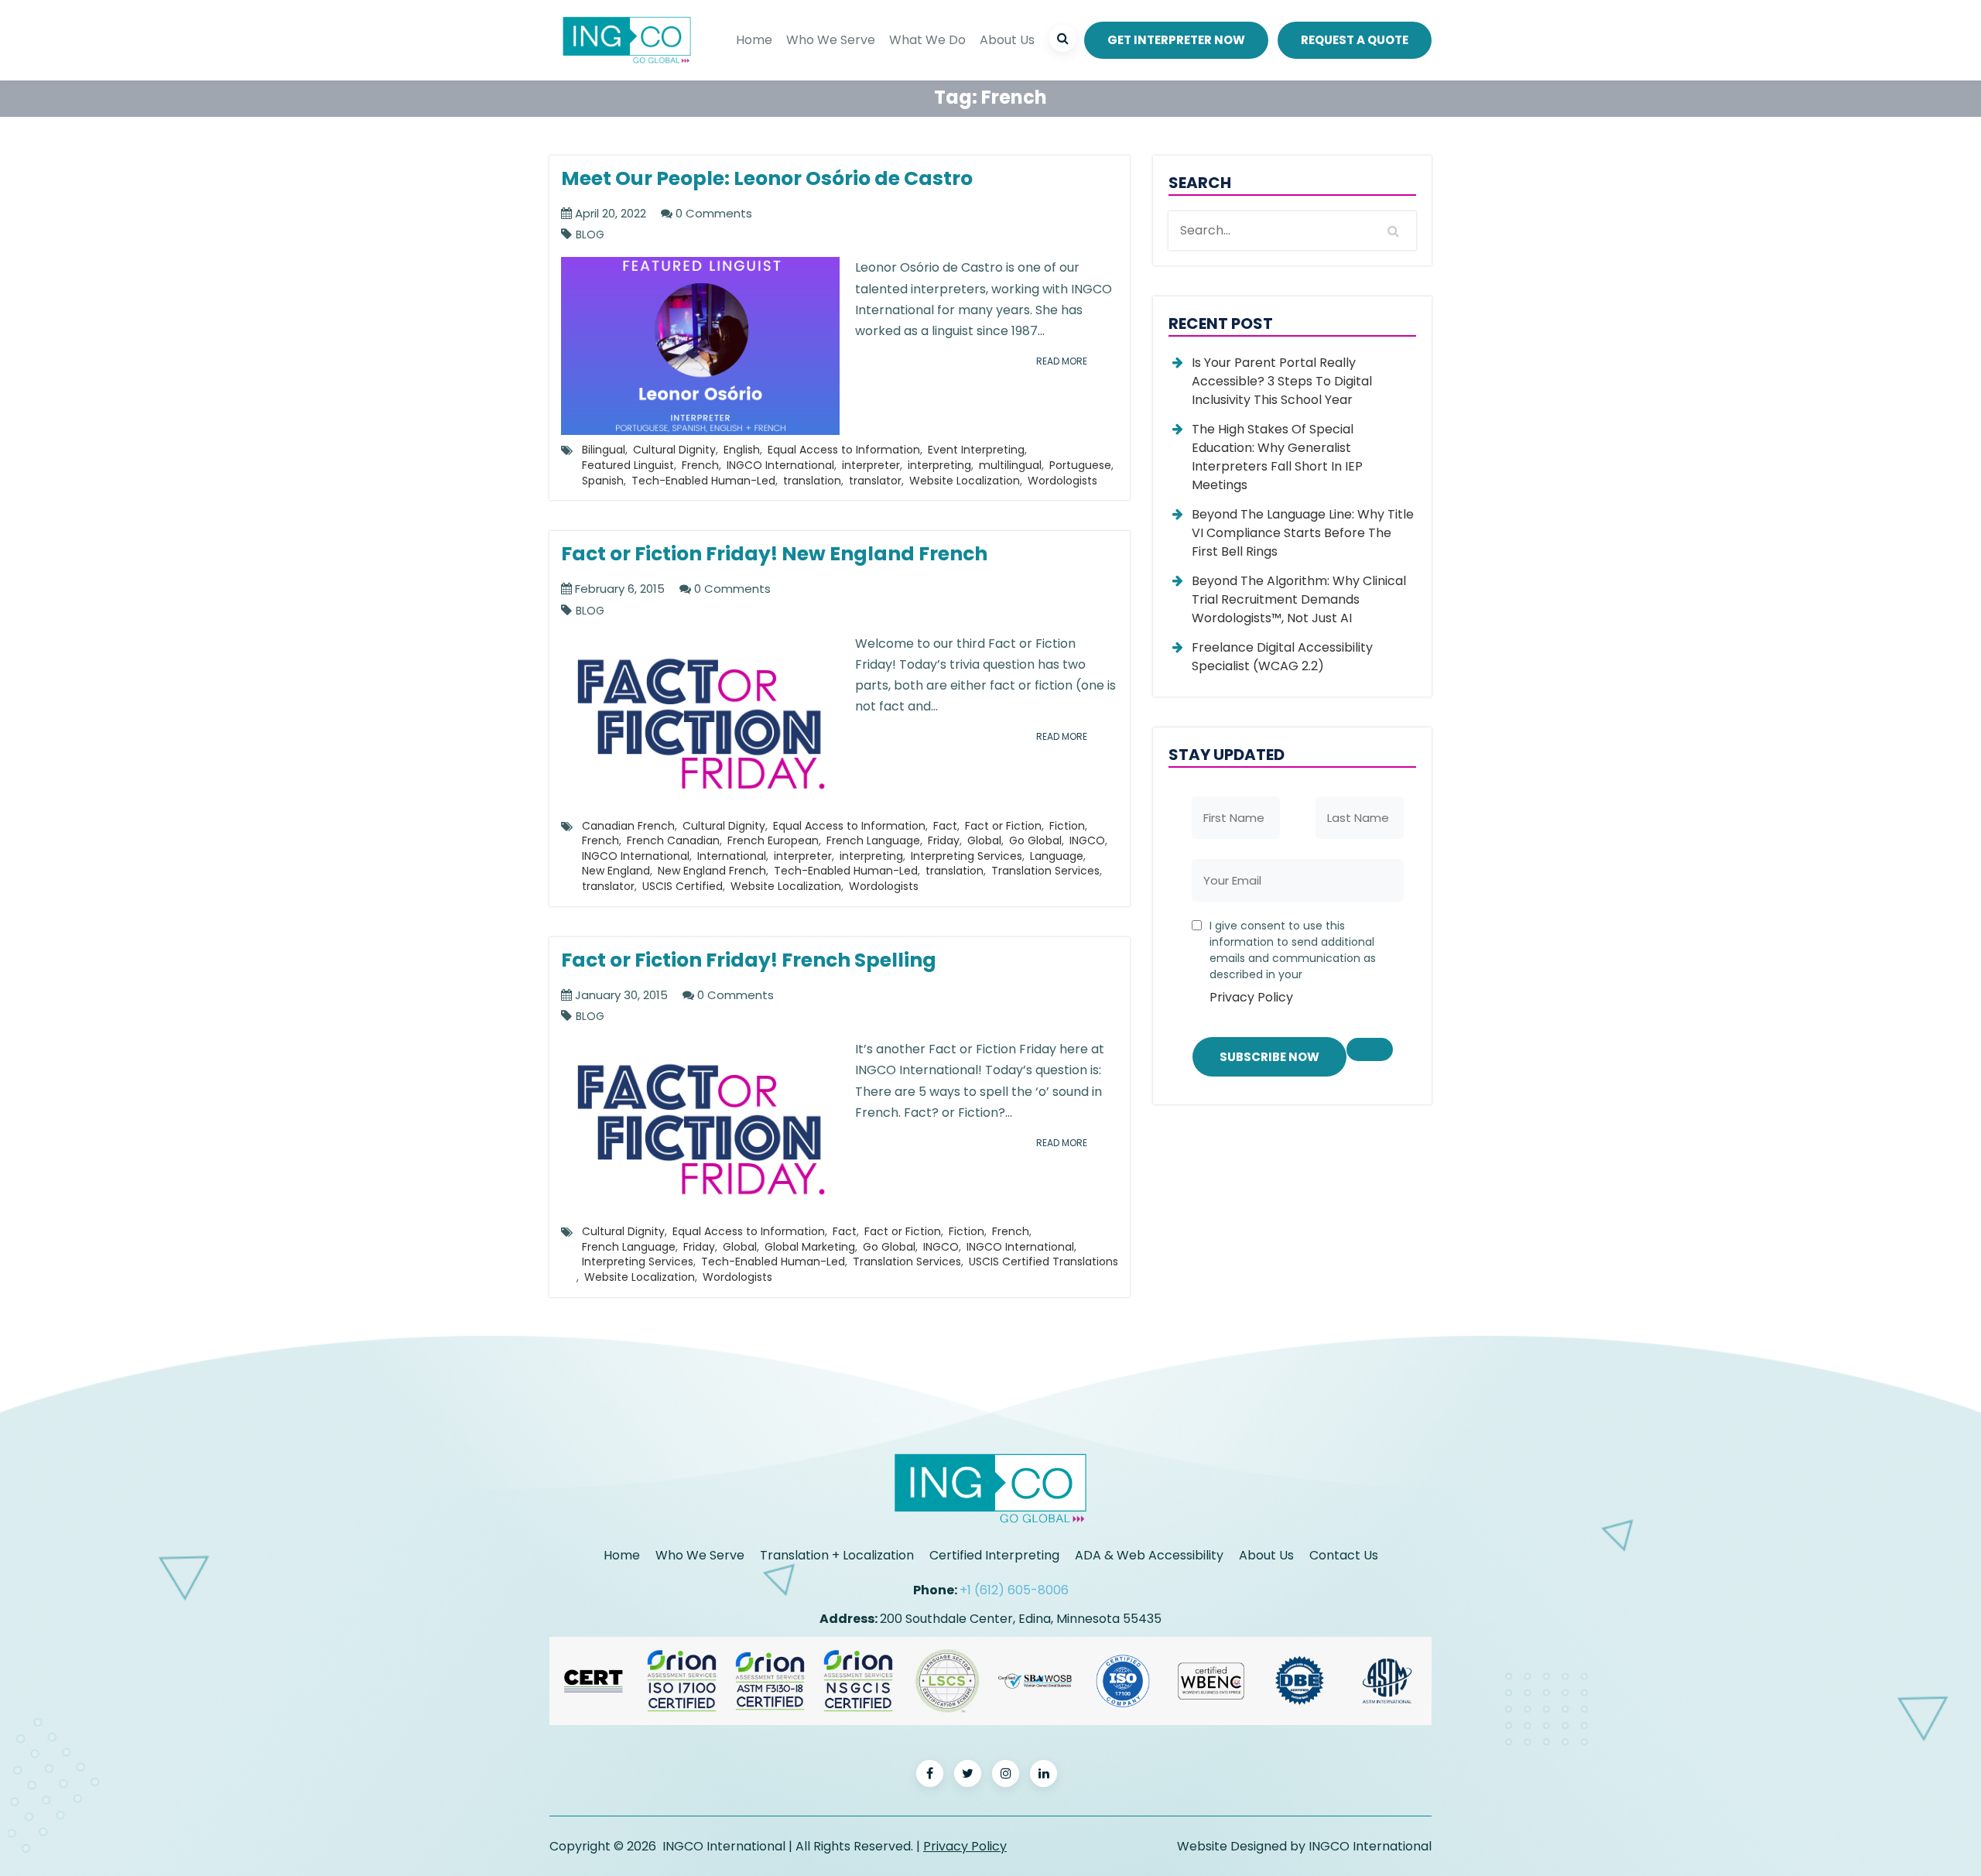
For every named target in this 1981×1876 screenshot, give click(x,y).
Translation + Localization (837, 1555)
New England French (712, 871)
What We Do (927, 40)
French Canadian (673, 840)
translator (875, 481)
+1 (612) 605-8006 (1014, 1590)
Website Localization (965, 481)
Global (984, 840)
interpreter (871, 465)
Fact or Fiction (1003, 826)
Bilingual (604, 450)
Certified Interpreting (994, 1555)
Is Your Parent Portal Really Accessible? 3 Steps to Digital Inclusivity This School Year (1282, 381)
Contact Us (1344, 1555)
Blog (590, 235)
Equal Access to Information (844, 450)
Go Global (1035, 840)
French (700, 465)
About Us (1007, 40)
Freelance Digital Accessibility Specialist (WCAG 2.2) (1282, 657)
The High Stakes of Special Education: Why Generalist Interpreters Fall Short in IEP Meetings (1277, 457)
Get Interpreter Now (1176, 40)
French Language (873, 840)
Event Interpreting (976, 450)
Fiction (1067, 826)
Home (754, 40)
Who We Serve (831, 40)
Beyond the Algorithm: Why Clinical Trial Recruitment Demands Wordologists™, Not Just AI (1299, 599)
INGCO (1087, 840)
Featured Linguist (628, 465)
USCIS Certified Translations (1044, 1262)
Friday (944, 840)
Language (1057, 856)
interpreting (939, 465)
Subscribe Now (1269, 1057)
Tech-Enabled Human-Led (703, 481)
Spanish (603, 481)
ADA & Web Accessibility (1149, 1555)
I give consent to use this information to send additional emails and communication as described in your (1293, 962)
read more (1062, 361)
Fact (945, 826)
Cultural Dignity (674, 450)
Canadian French (628, 826)
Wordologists (1062, 481)
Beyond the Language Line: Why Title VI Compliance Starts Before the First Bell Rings (1303, 533)
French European (773, 840)
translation (812, 481)
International (732, 856)
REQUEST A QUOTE (1355, 40)
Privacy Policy (1251, 997)
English (742, 450)
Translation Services (1045, 871)
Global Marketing (810, 1247)
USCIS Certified (683, 886)
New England (616, 871)
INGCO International (780, 465)
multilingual (1010, 465)
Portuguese (1080, 465)
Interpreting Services (967, 856)
